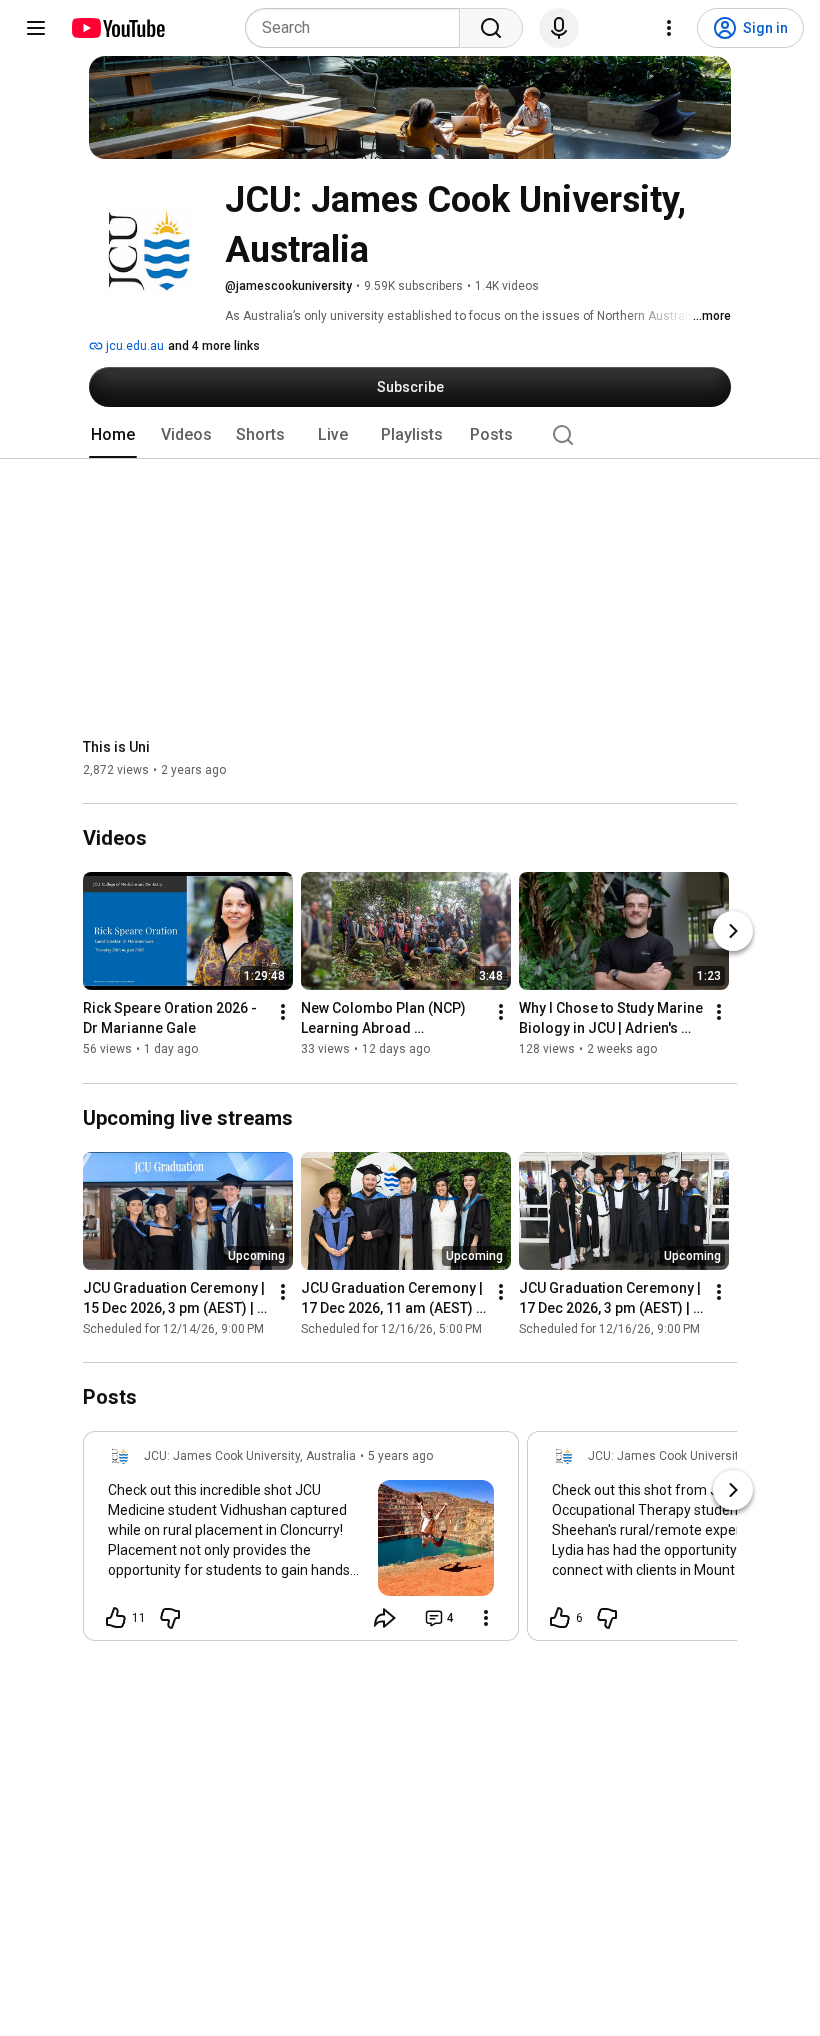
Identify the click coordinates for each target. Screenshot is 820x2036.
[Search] (491, 28)
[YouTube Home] (117, 28)
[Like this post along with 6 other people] (560, 1618)
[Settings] (669, 28)
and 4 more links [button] (214, 346)
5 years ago (400, 1456)
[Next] (733, 932)
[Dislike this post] (170, 1618)
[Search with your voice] (559, 28)
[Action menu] (486, 1618)
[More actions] (283, 1013)
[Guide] (36, 28)
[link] (301, 1542)
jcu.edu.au (133, 346)
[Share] (385, 1618)
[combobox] (358, 28)
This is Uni (116, 747)
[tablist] (410, 435)
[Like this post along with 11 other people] (116, 1618)
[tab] (113, 435)
